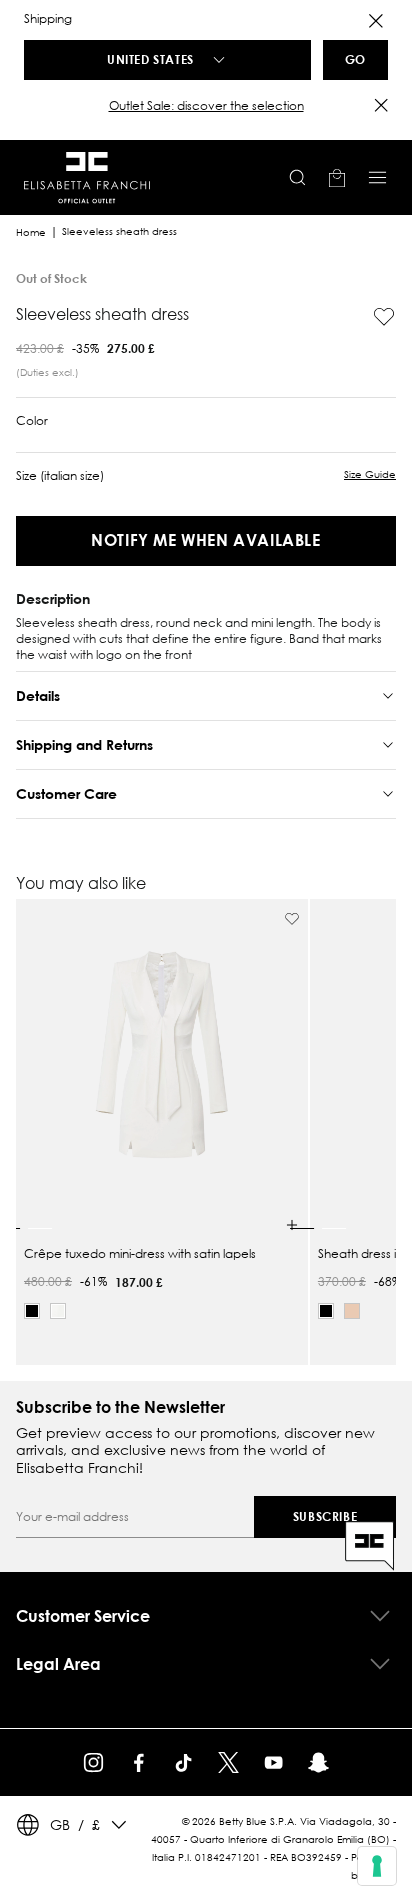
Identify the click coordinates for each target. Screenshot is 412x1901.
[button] (206, 106)
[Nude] (352, 1311)
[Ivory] (58, 1311)
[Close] (376, 21)
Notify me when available (205, 539)
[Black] (32, 1311)
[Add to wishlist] (384, 317)
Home (31, 232)
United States (150, 59)
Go (355, 59)
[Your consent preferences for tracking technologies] (377, 1866)
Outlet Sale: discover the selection (206, 105)
